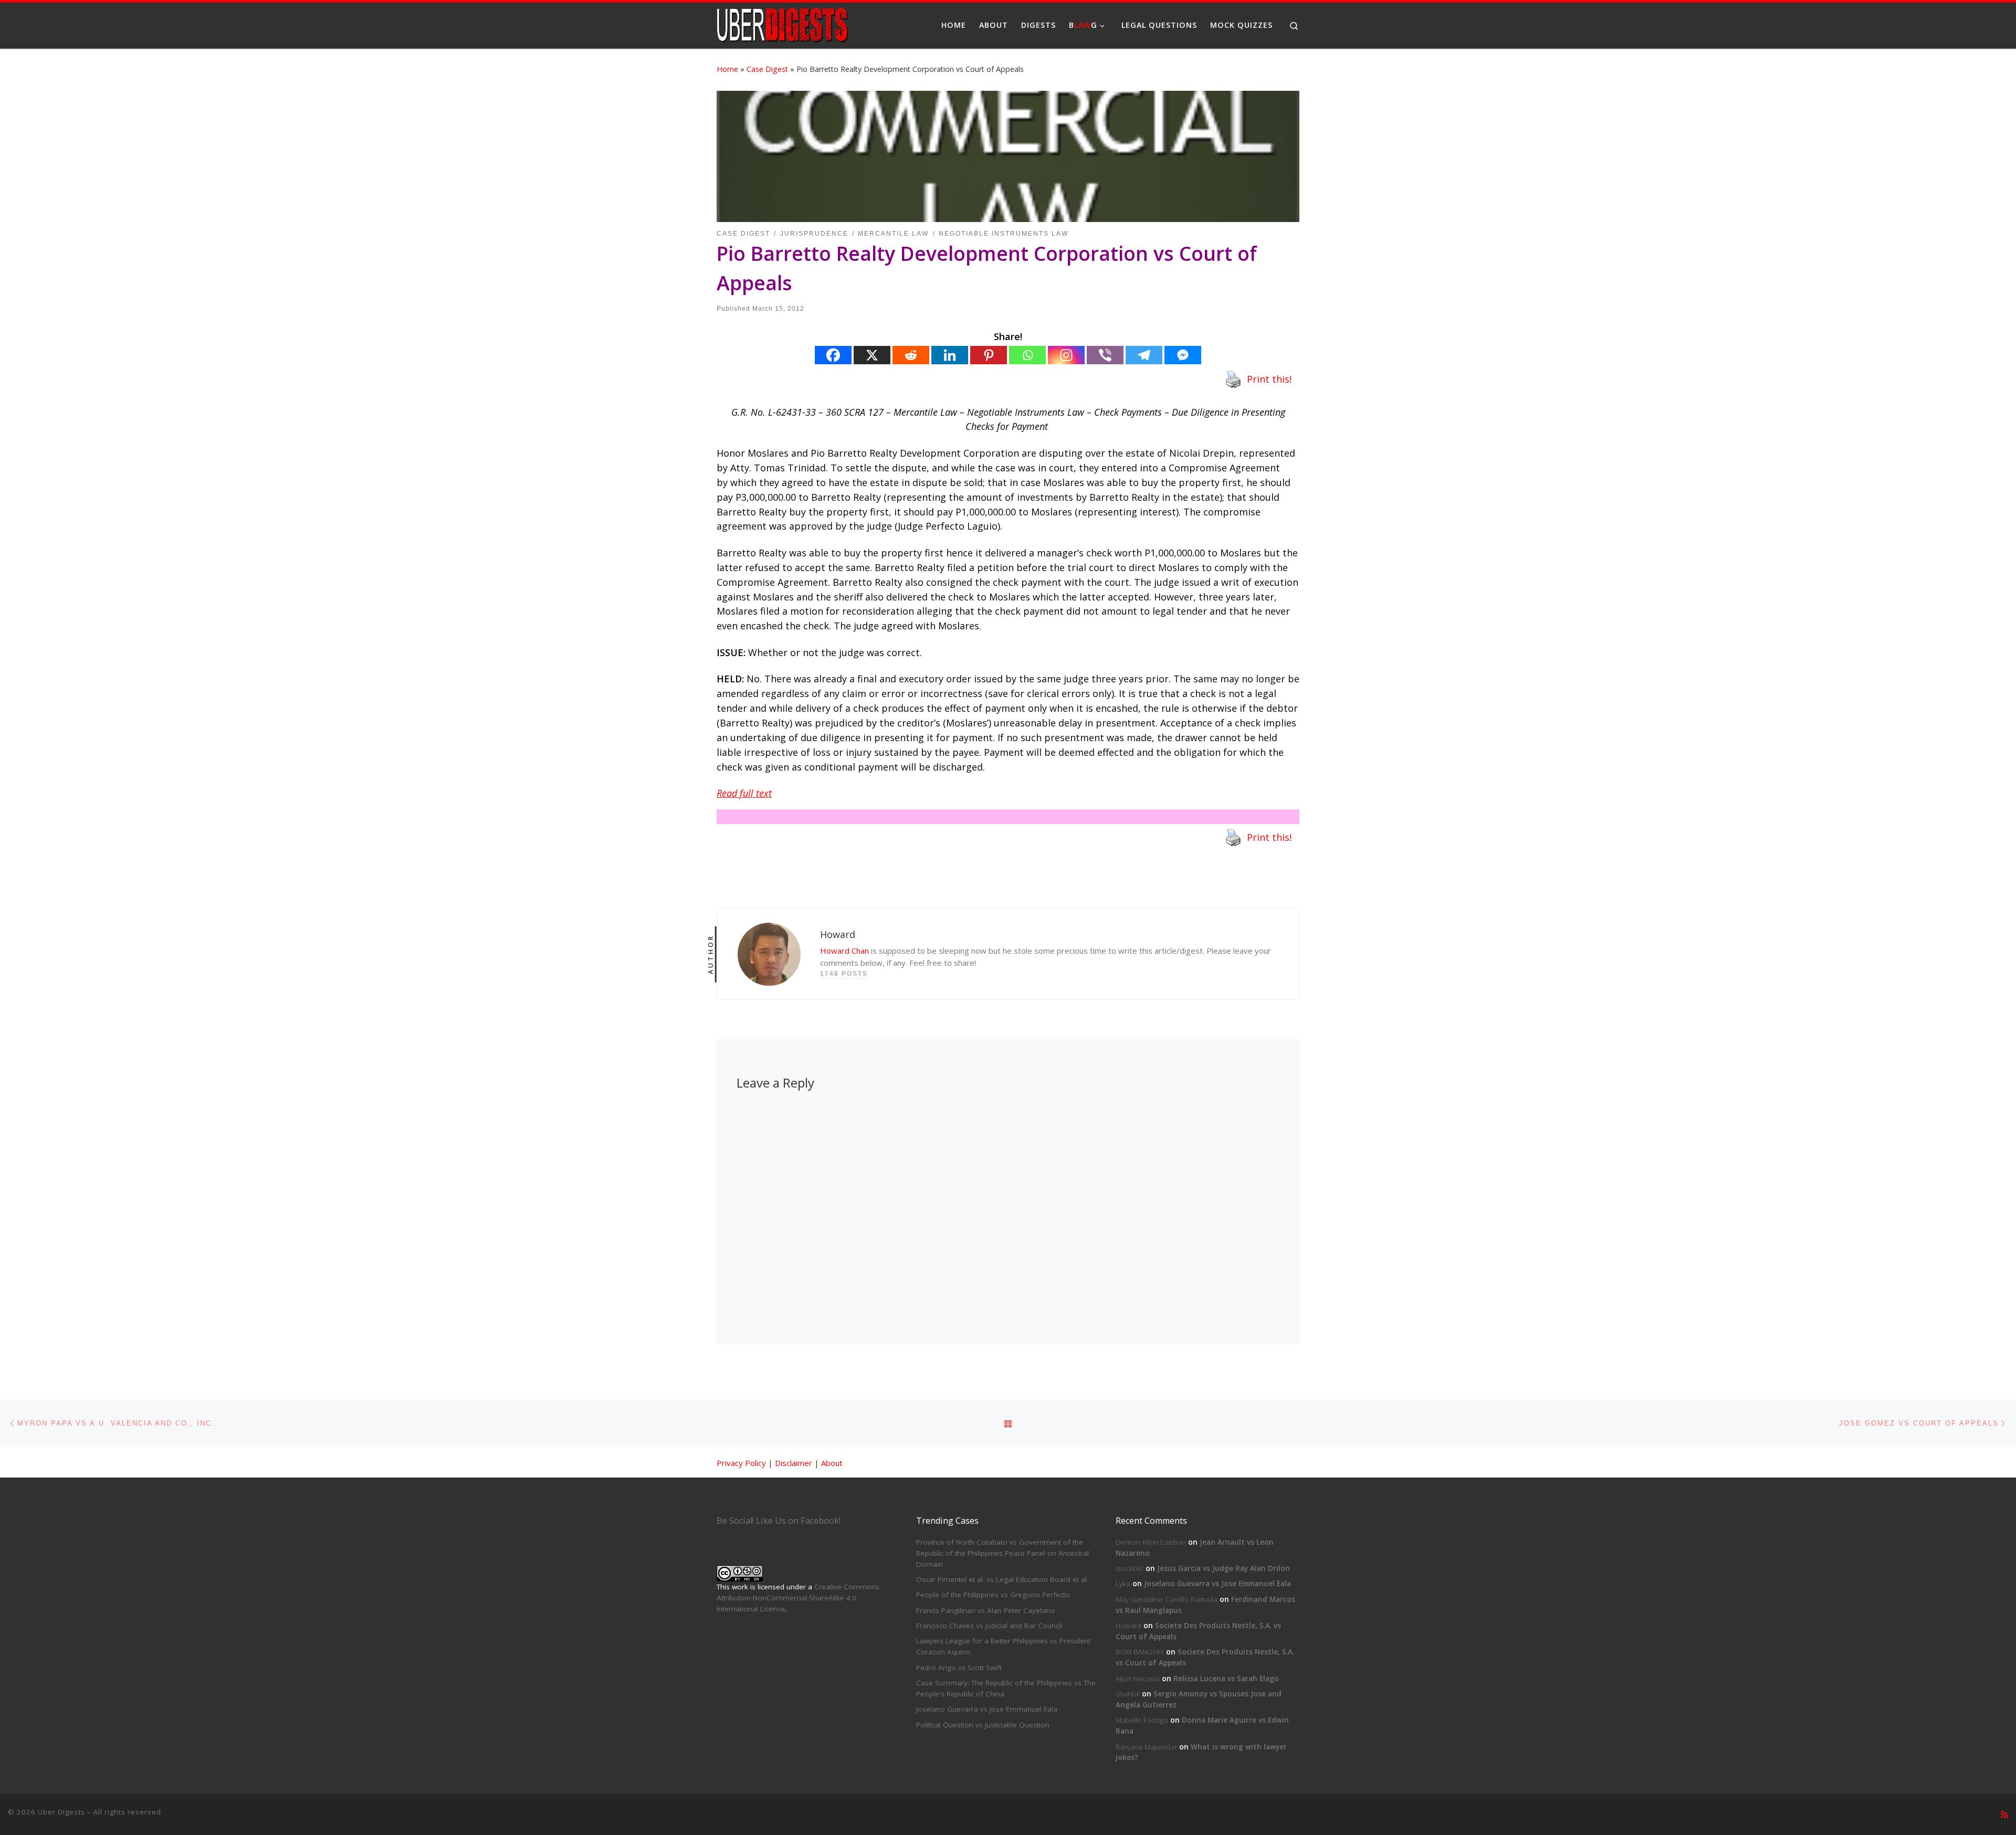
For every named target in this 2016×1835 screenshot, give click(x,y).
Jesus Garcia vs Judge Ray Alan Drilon (1224, 1568)
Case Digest (767, 69)
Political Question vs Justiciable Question (983, 1725)
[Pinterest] (989, 355)
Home (727, 69)
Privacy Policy (741, 1463)
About (832, 1463)
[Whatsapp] (1027, 355)
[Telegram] (1144, 355)
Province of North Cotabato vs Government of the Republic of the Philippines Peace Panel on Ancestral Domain (1002, 1553)
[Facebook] (833, 355)
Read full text (744, 793)
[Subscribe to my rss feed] (2004, 1815)
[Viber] (1105, 355)
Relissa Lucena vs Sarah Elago (1226, 1679)
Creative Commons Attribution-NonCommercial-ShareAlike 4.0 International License (798, 1598)
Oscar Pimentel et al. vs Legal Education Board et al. (1002, 1579)
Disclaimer (794, 1463)
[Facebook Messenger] (1183, 355)
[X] (872, 355)
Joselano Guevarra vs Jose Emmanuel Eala (987, 1709)
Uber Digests (61, 1812)
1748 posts (844, 974)
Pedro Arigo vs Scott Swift (959, 1668)
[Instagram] (1066, 355)
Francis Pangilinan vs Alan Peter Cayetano (986, 1610)
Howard (1128, 1626)
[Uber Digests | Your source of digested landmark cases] (782, 23)
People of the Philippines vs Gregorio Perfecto (993, 1595)
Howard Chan (844, 951)
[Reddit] (911, 355)
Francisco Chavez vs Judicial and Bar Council (989, 1626)
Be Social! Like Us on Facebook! (779, 1521)
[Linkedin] (950, 355)
